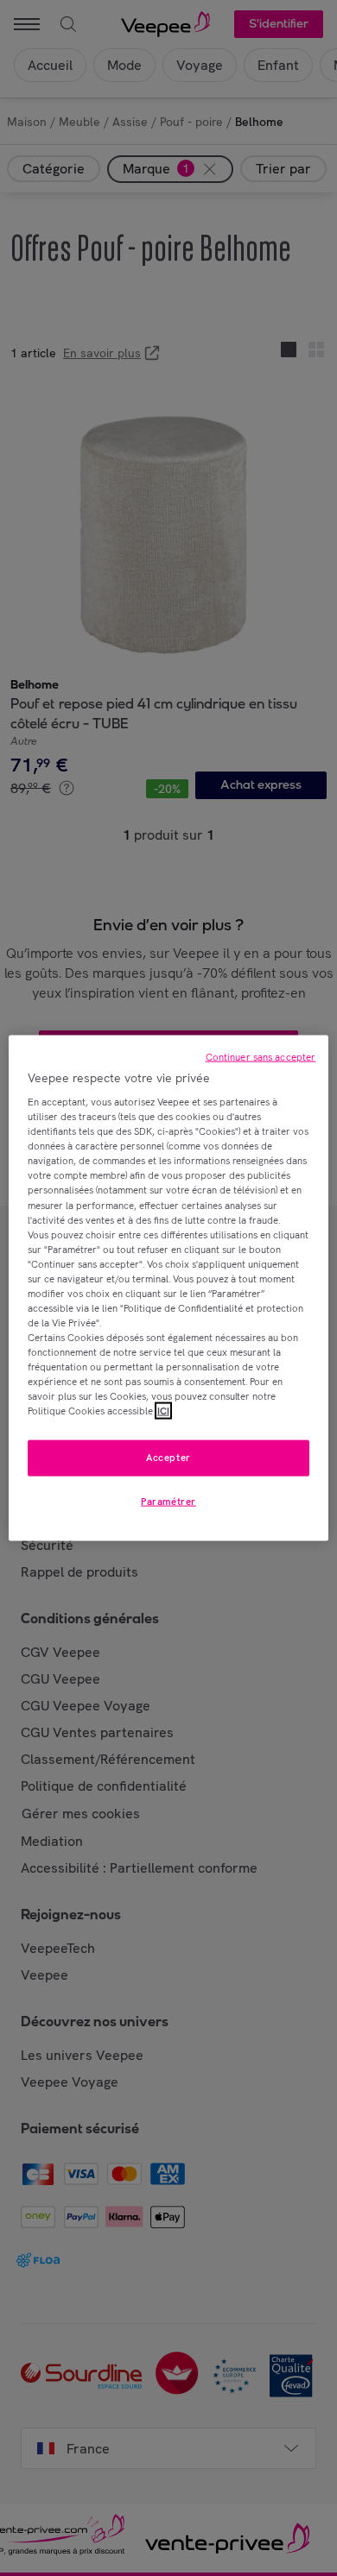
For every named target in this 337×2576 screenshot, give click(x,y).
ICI (163, 1411)
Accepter (168, 1458)
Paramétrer (168, 1502)
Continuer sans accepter (261, 1056)
